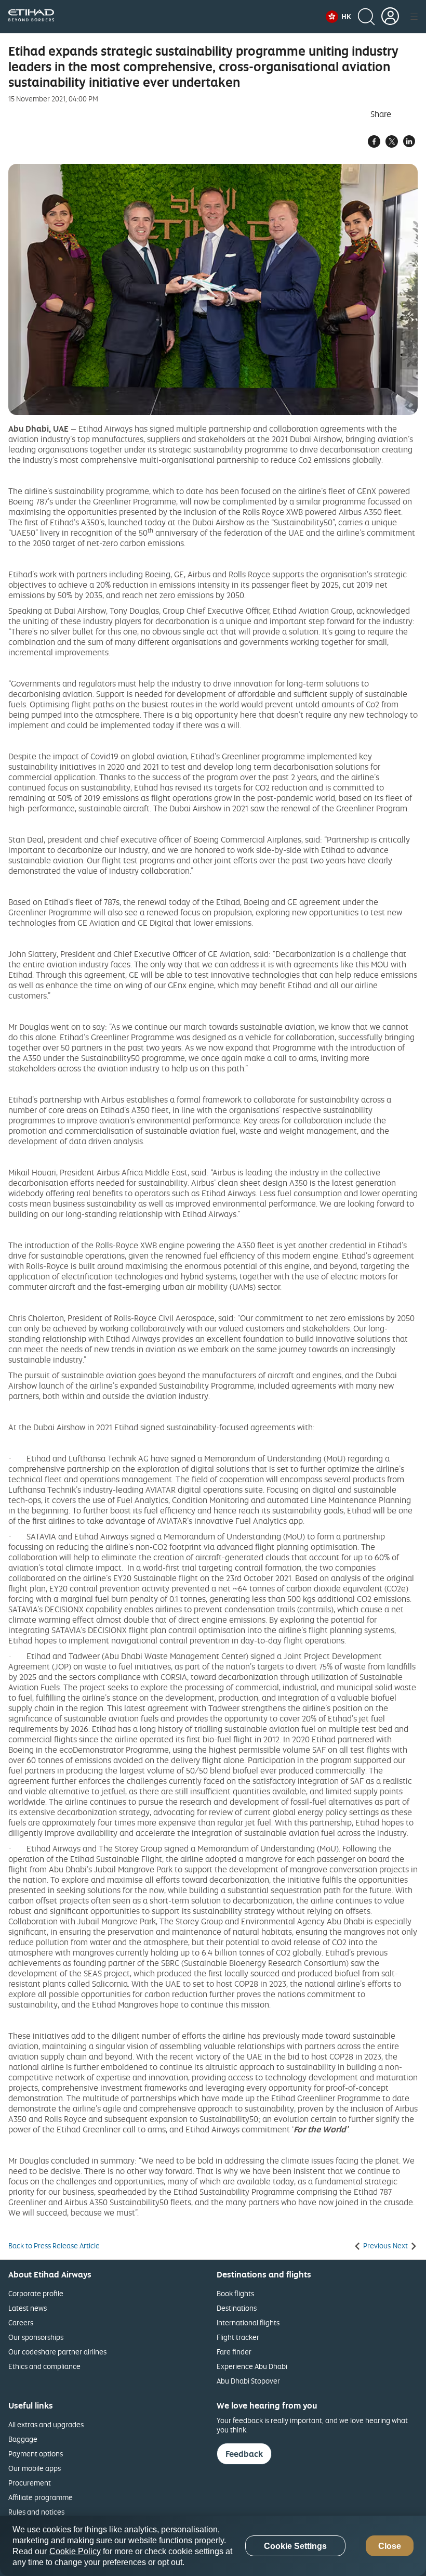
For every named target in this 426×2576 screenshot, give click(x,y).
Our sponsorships (36, 2337)
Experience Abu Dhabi (252, 2366)
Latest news (28, 2308)
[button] (338, 17)
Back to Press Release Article (54, 2246)
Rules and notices (36, 2512)
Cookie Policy (75, 2551)
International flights (248, 2322)
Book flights (235, 2293)
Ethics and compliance (44, 2366)
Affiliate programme (41, 2497)
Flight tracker (238, 2337)
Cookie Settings (295, 2546)
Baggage (23, 2439)
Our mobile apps (35, 2468)
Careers (21, 2322)
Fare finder (234, 2352)
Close (390, 2546)
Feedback (244, 2454)
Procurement (30, 2483)
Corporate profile (36, 2293)
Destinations (237, 2308)
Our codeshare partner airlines (57, 2352)
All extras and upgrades (46, 2424)
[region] (213, 2546)
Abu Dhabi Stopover (248, 2381)
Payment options (36, 2454)
